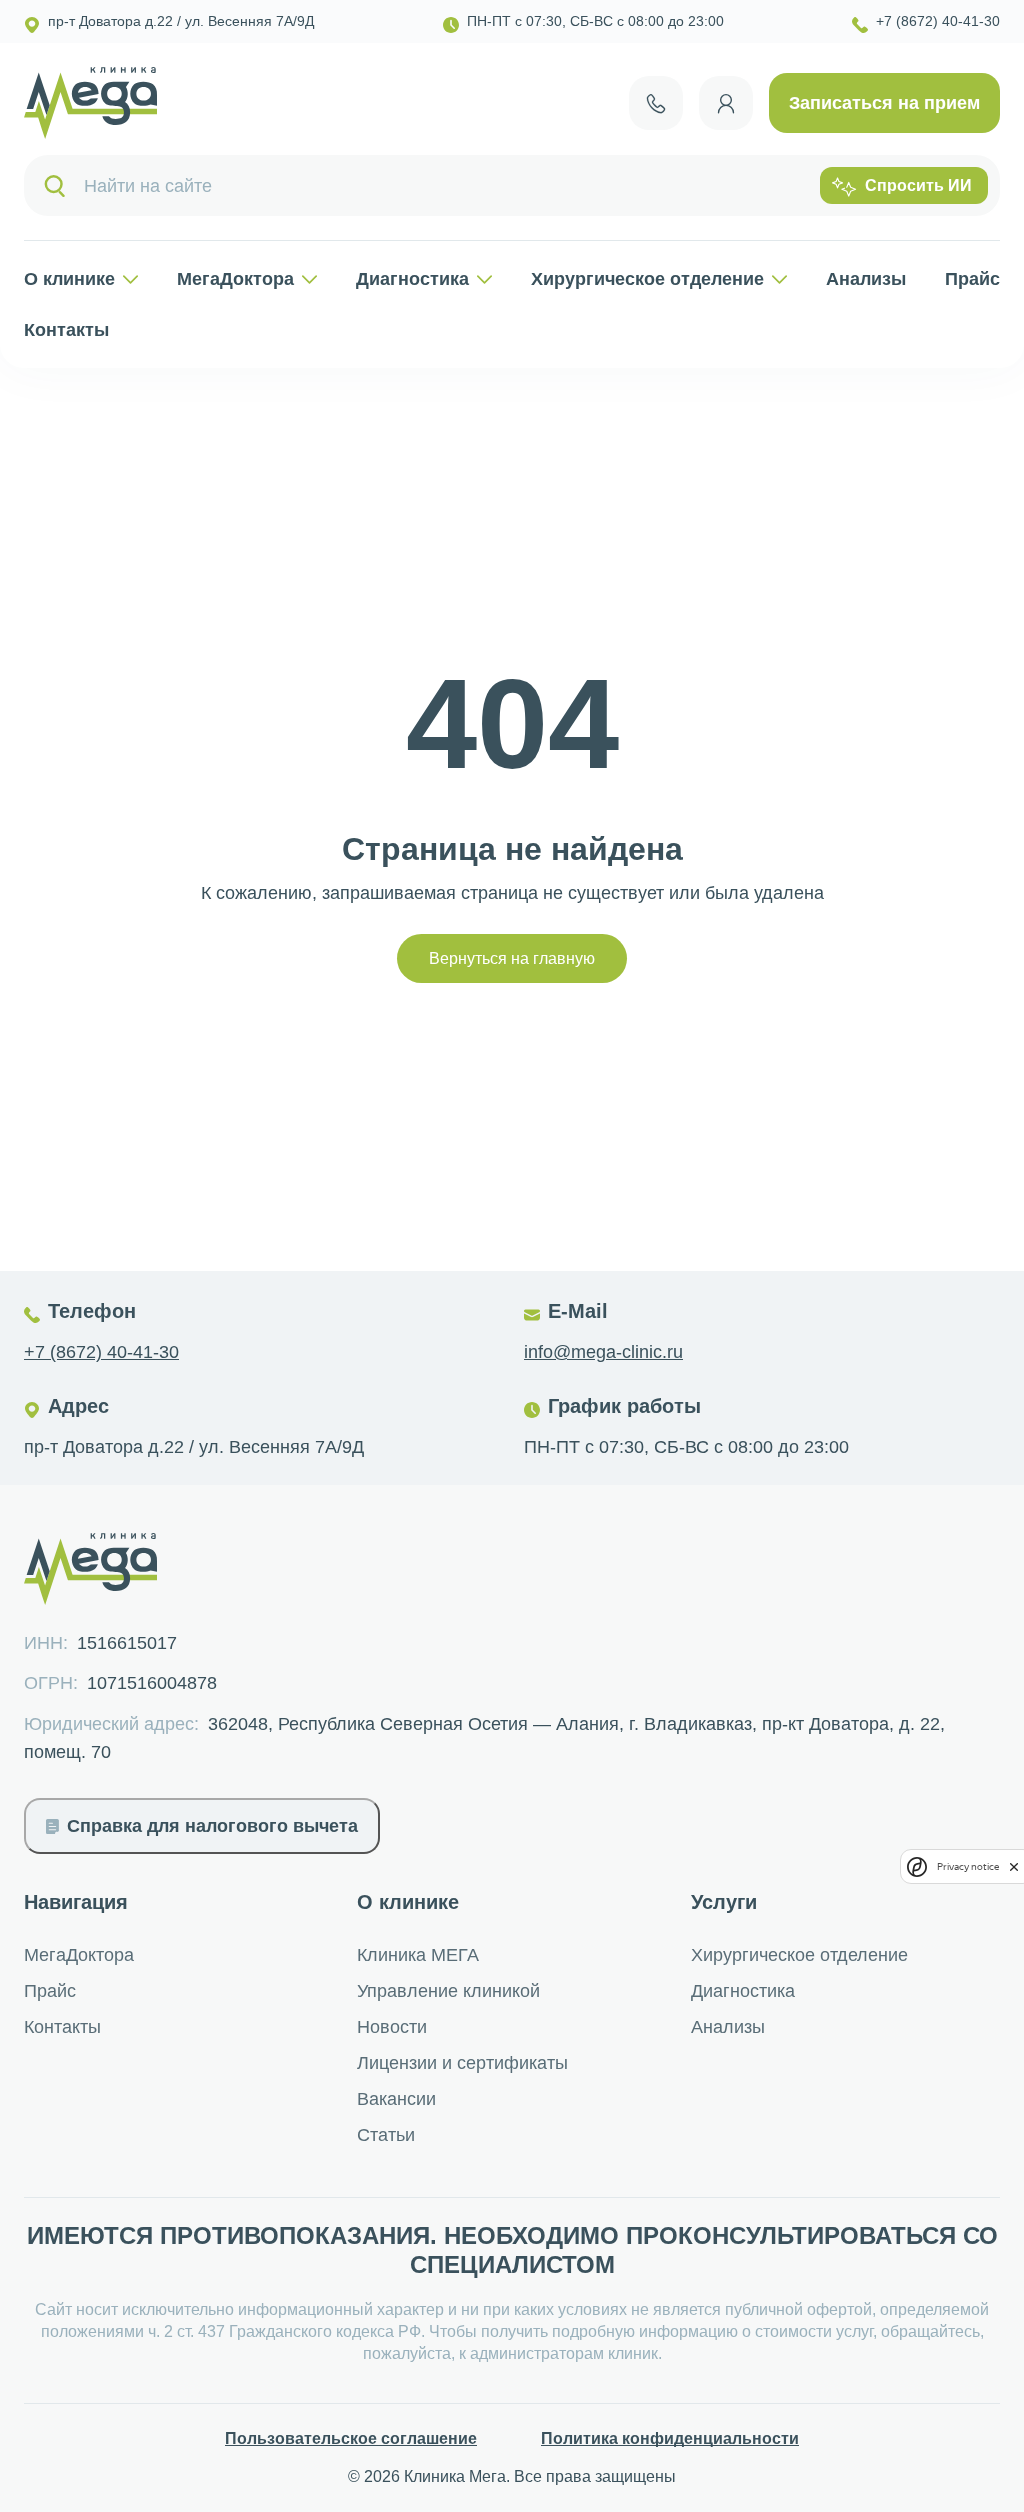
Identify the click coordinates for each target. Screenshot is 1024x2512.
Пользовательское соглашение (351, 2438)
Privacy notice (968, 1866)
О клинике (69, 279)
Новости (392, 2027)
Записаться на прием (884, 103)
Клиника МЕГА (418, 1955)
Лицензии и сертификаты (462, 2063)
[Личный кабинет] (726, 103)
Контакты (66, 330)
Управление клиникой (448, 1991)
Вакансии (396, 2099)
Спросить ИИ (918, 185)
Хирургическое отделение (647, 279)
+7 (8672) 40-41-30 (101, 1352)
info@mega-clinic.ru (603, 1352)
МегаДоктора (235, 279)
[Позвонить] (656, 103)
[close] (1014, 1866)
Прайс (972, 279)
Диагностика (412, 279)
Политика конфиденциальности (670, 2438)
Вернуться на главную (512, 958)
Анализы (866, 279)
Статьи (386, 2135)
